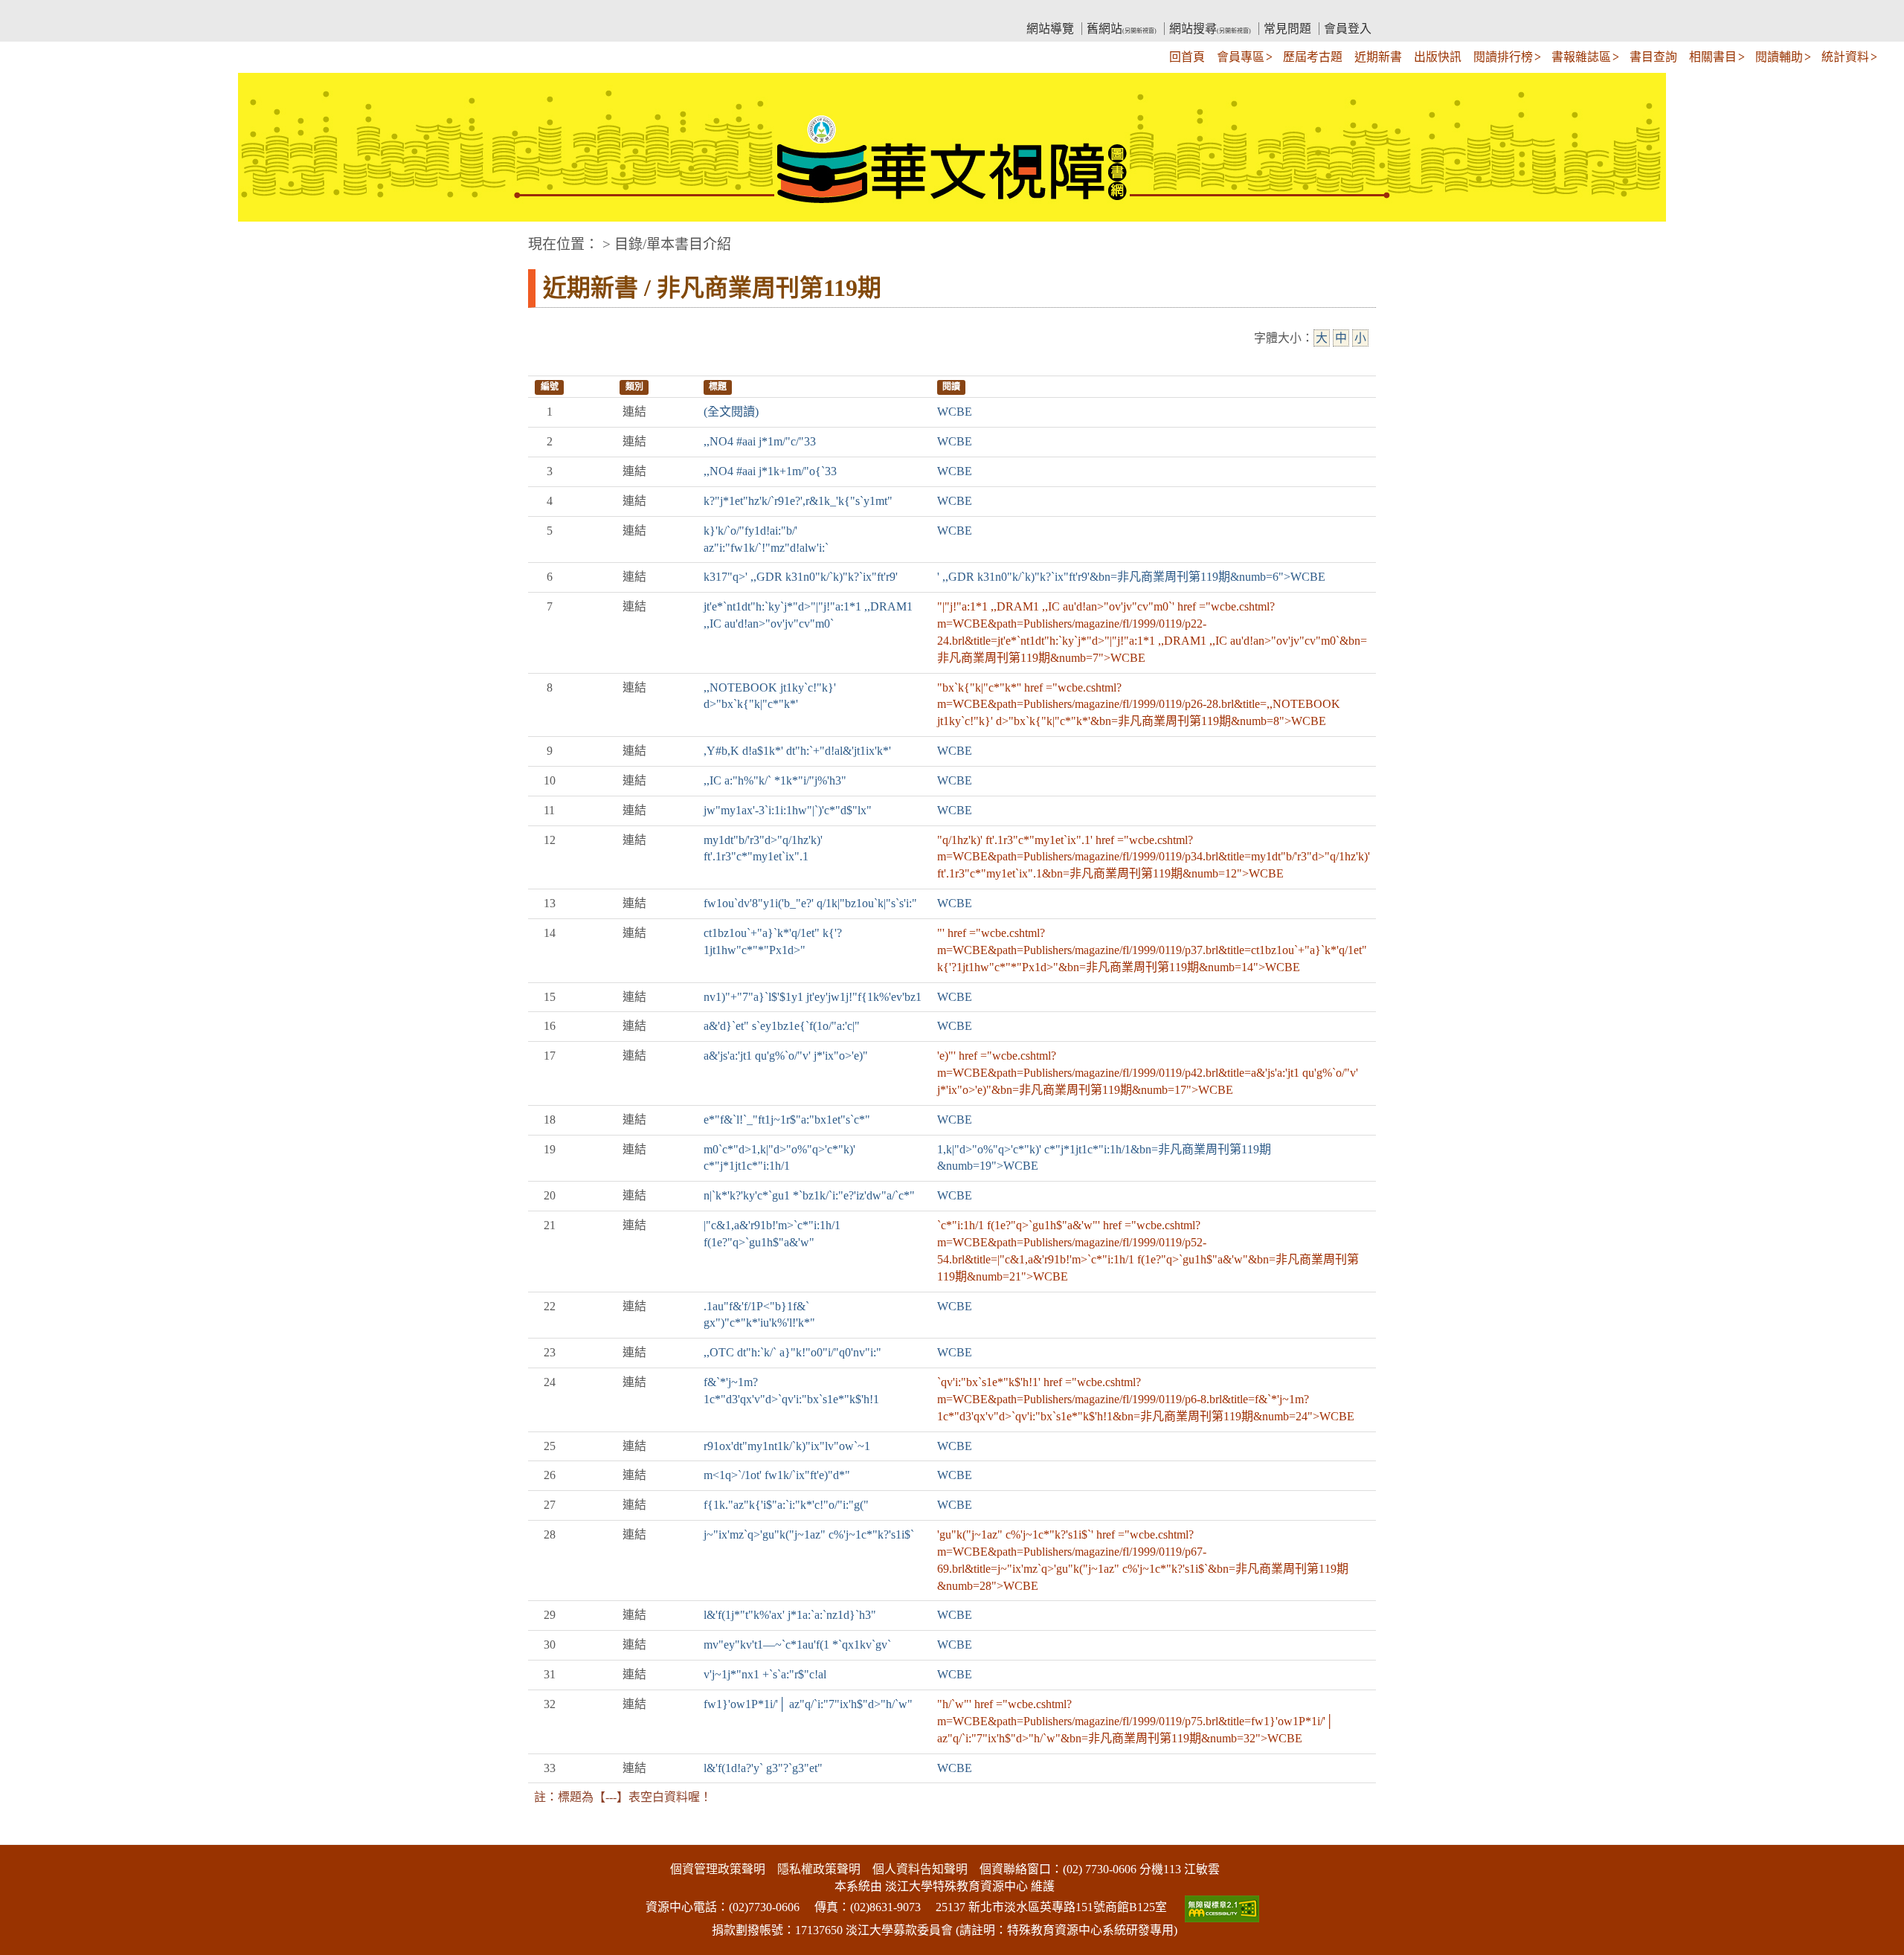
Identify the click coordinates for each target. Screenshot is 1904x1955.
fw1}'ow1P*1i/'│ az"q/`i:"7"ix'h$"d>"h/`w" (808, 1704)
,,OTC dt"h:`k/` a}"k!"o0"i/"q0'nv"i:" (792, 1352)
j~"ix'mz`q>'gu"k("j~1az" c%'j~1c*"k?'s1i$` (809, 1534)
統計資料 (1845, 57)
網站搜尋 (1210, 29)
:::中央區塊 (28, 237)
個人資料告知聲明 (920, 1869)
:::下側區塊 (28, 1835)
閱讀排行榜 (1503, 57)
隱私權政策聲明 (819, 1869)
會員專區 (1241, 57)
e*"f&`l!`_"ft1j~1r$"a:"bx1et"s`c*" (787, 1120)
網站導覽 (1050, 29)
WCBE (955, 412)
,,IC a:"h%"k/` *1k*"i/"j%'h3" (775, 780)
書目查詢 (1653, 57)
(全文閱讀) (731, 412)
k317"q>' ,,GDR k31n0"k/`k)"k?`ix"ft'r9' (801, 577)
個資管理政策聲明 (718, 1869)
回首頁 (1187, 57)
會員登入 (1348, 29)
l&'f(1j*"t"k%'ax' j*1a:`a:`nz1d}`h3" (790, 1615)
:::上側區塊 (556, 12)
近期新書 (1378, 57)
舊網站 (1122, 29)
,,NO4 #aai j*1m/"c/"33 (760, 441)
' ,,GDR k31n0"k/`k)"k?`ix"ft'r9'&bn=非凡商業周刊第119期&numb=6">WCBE (1131, 577)
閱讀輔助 (1779, 57)
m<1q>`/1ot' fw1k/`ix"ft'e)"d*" (777, 1475)
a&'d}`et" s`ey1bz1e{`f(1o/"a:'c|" (782, 1026)
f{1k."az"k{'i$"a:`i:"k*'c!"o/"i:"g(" (786, 1505)
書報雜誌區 (1581, 57)
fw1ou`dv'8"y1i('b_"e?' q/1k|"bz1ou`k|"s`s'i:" (810, 903)
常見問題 (1287, 29)
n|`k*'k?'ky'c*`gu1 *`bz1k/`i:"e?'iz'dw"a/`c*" (809, 1195)
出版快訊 (1438, 57)
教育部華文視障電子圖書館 (659, 12)
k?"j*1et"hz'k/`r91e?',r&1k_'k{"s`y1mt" (798, 501)
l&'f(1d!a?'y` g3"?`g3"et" (763, 1768)
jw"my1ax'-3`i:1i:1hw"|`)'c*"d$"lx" (788, 810)
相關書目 (1713, 57)
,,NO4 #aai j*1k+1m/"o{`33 (770, 471)
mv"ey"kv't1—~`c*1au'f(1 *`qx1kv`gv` (797, 1645)
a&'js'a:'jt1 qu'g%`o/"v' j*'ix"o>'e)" (786, 1056)
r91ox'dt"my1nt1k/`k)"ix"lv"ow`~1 (787, 1446)
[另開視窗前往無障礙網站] (1220, 1907)
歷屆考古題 (1313, 57)
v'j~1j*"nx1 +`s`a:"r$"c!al (765, 1674)
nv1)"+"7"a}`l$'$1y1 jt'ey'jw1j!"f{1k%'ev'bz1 (813, 997)
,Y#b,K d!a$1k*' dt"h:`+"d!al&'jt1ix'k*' (797, 751)
